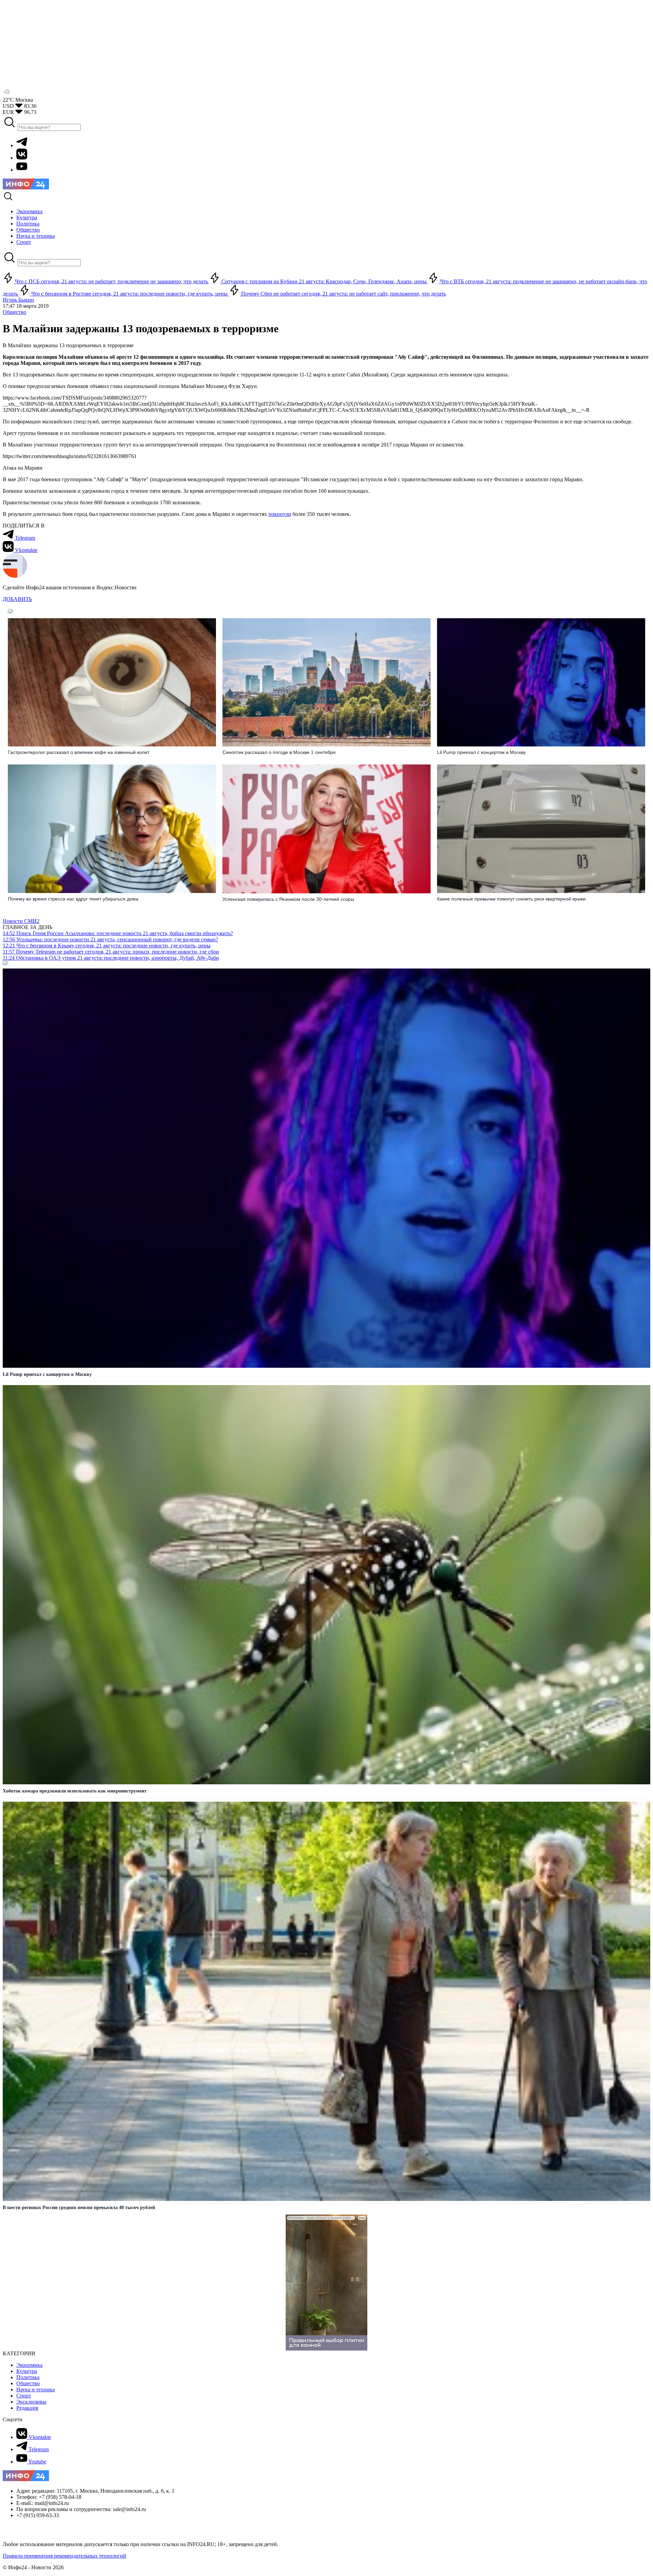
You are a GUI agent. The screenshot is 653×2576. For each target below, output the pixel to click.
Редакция (27, 2408)
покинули (280, 514)
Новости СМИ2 (21, 921)
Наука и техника (36, 2389)
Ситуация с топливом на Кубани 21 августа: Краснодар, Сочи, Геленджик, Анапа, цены (324, 281)
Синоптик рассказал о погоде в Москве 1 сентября (279, 752)
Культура (27, 2371)
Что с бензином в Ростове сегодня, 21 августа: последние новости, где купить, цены (129, 294)
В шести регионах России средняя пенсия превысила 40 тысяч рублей (79, 2208)
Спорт (24, 2396)
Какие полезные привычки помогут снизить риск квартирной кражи (511, 899)
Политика (28, 2377)
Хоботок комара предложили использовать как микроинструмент (75, 1791)
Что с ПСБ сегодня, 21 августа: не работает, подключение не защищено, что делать (111, 281)
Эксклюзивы (31, 2402)
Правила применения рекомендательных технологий (64, 2556)
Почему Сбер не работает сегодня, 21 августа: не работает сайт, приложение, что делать (343, 294)
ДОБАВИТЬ (17, 599)
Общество (14, 312)
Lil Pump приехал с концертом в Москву (482, 752)
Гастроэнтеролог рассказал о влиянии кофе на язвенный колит (79, 752)
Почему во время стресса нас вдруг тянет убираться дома (73, 899)
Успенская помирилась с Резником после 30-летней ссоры (288, 899)
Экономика (29, 2365)
